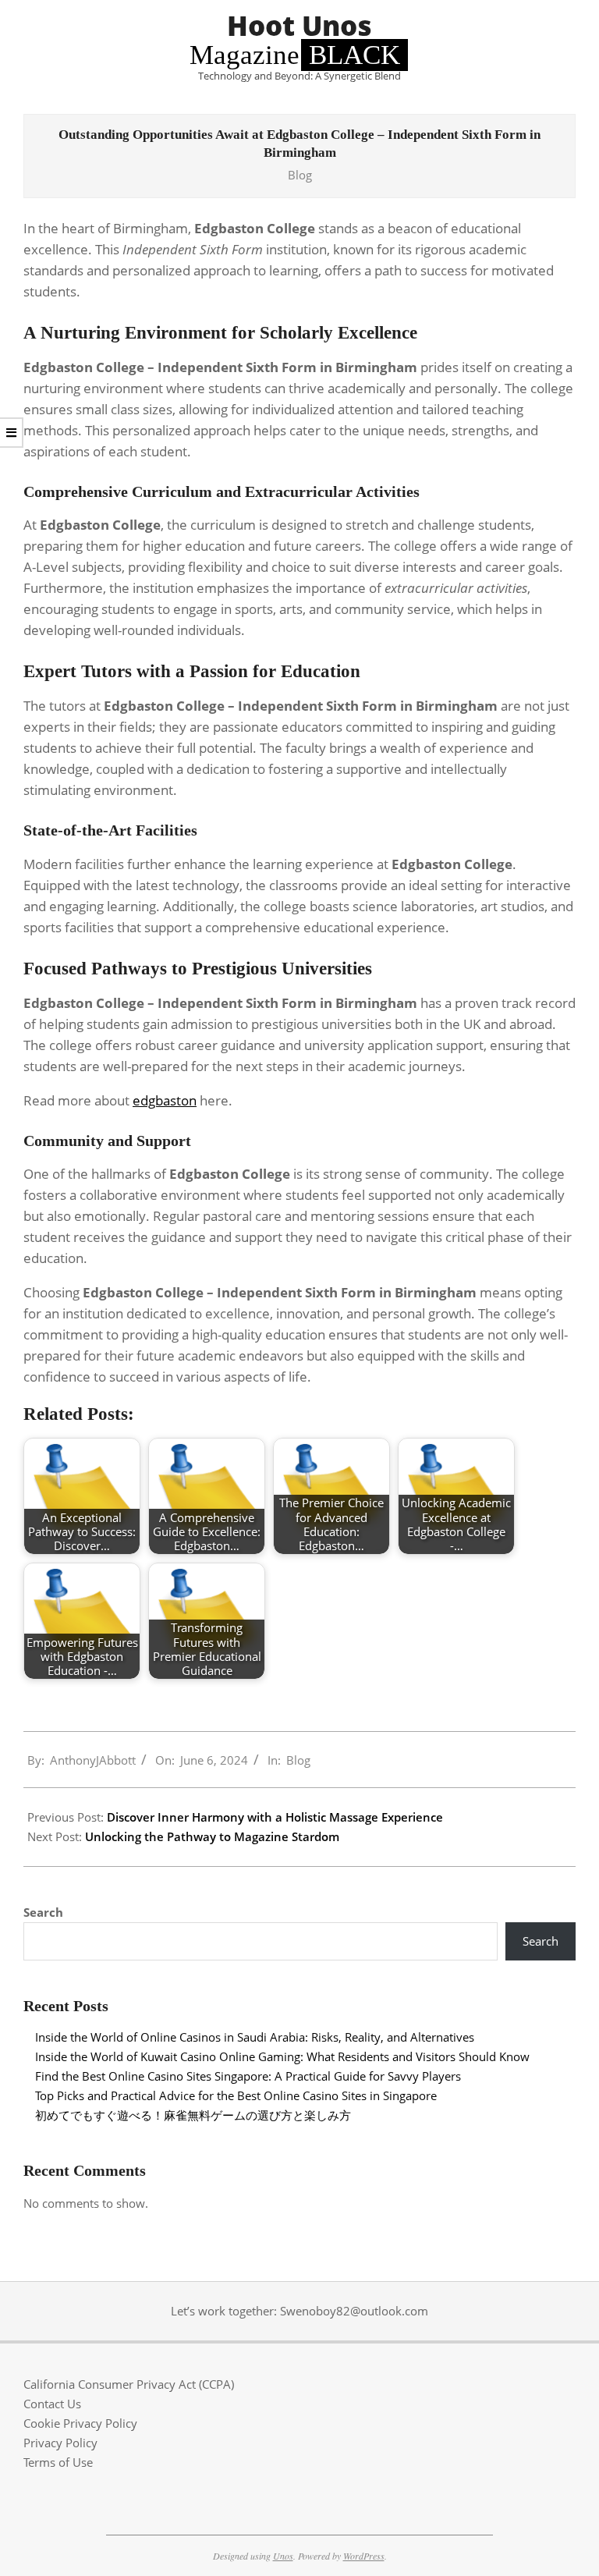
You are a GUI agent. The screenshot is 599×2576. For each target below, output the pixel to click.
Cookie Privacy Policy (80, 2423)
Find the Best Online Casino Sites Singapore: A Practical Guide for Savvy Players (248, 2076)
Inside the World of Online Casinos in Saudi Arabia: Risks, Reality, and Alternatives (255, 2037)
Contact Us (52, 2404)
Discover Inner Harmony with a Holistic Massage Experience (275, 1817)
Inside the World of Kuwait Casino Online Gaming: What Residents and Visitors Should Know (282, 2056)
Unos (283, 2556)
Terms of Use (58, 2462)
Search (43, 1912)
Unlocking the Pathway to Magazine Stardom (212, 1836)
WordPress (364, 2556)
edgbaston (165, 1100)
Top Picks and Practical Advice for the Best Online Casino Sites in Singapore (236, 2095)
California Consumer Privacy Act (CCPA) (129, 2384)
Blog (300, 175)
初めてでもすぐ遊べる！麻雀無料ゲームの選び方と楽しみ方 (193, 2115)
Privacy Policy (60, 2443)
